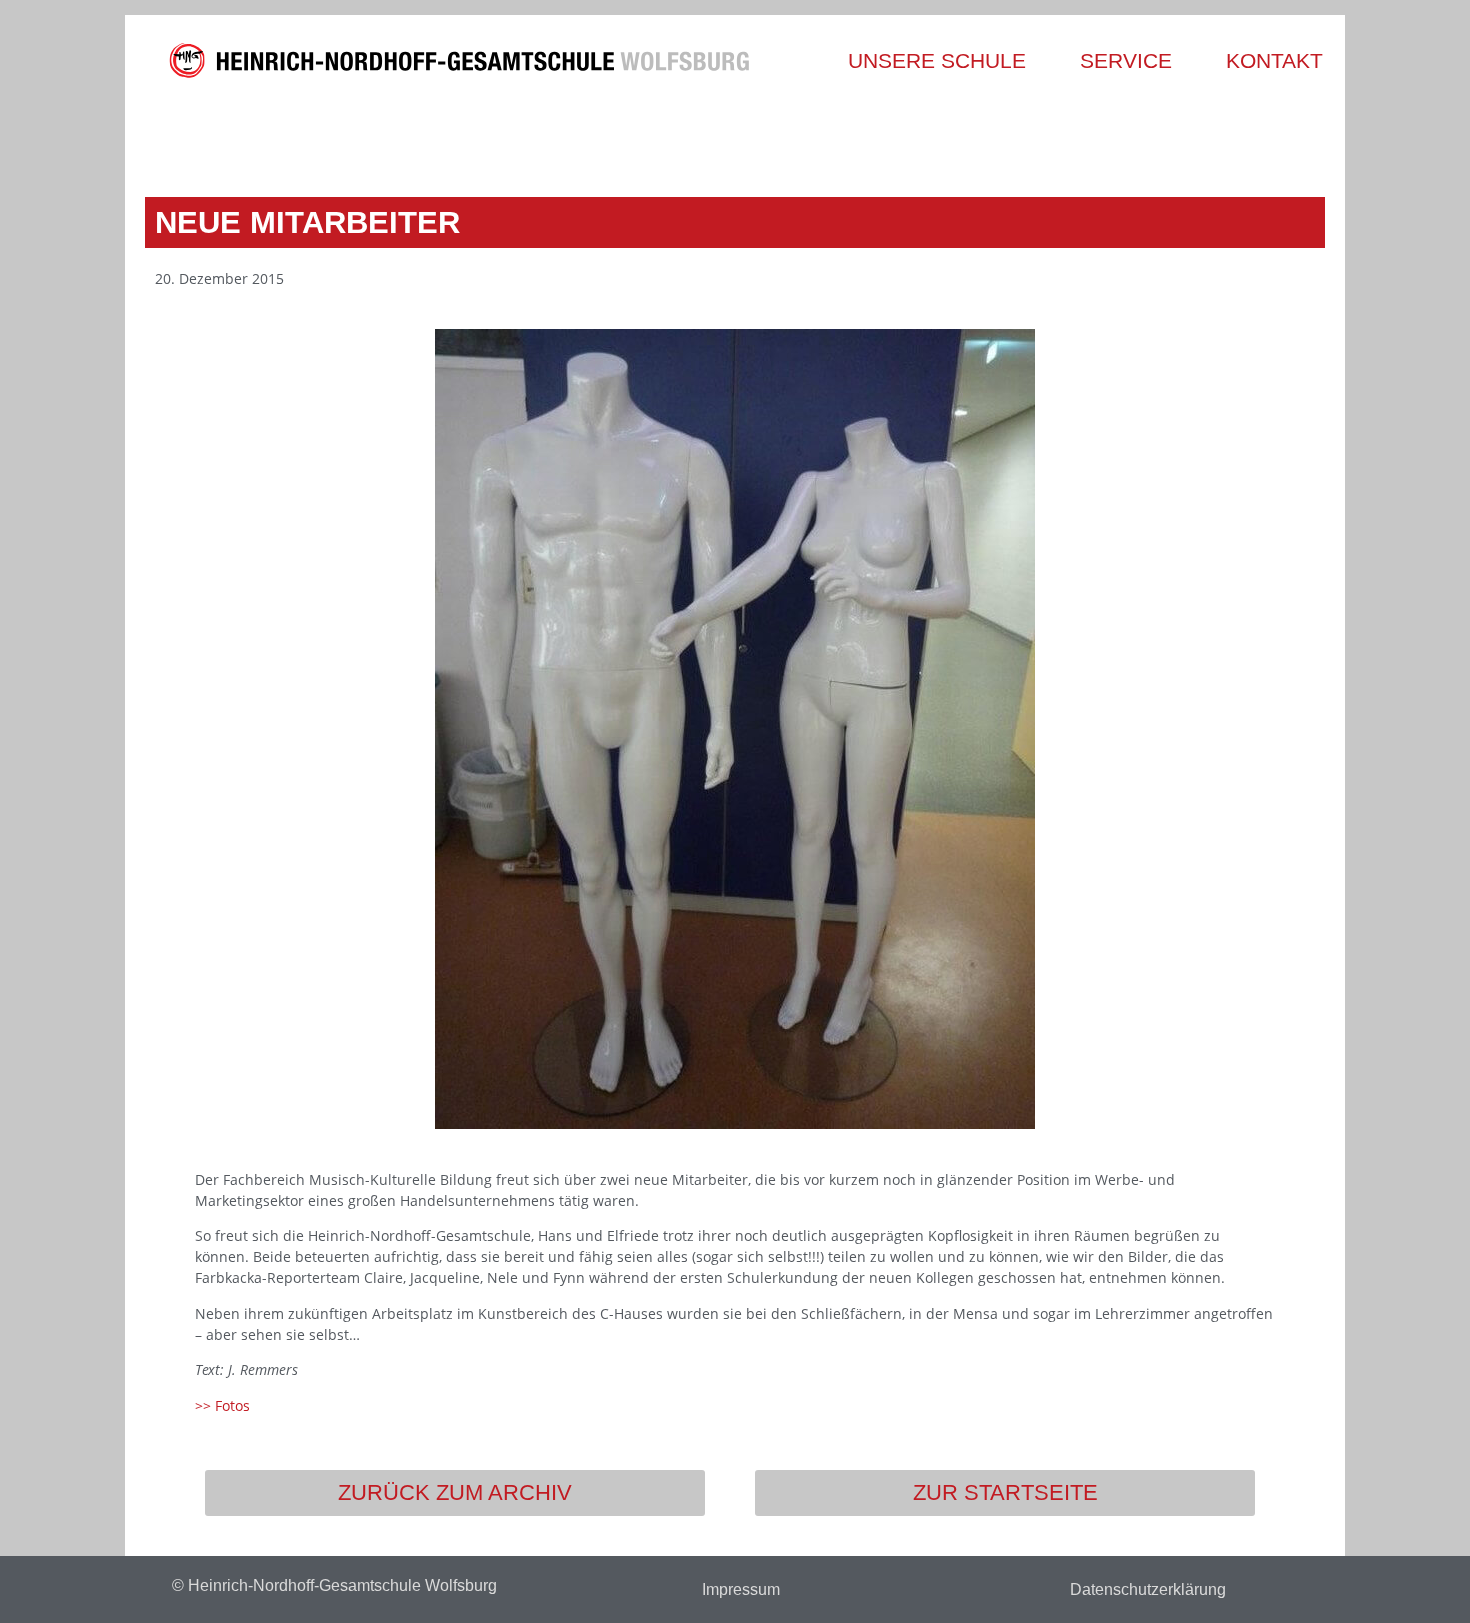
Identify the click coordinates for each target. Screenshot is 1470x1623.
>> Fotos (222, 1405)
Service (1126, 60)
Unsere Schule (937, 60)
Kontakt (1274, 60)
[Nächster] (1027, 137)
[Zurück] (442, 137)
